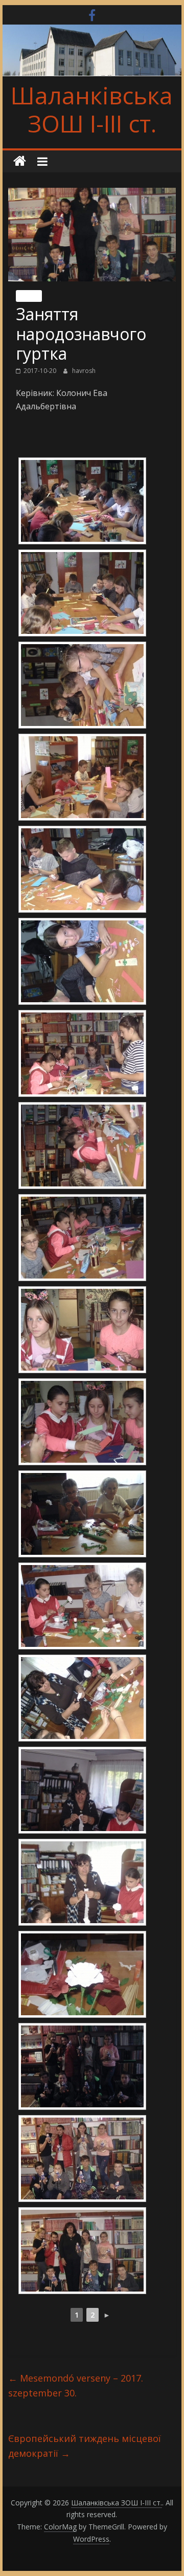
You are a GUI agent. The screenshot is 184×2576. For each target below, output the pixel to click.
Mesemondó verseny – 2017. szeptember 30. (76, 2385)
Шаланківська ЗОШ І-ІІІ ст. (92, 109)
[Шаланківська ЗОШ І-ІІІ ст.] (20, 161)
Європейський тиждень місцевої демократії (85, 2446)
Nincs (29, 296)
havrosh (84, 371)
